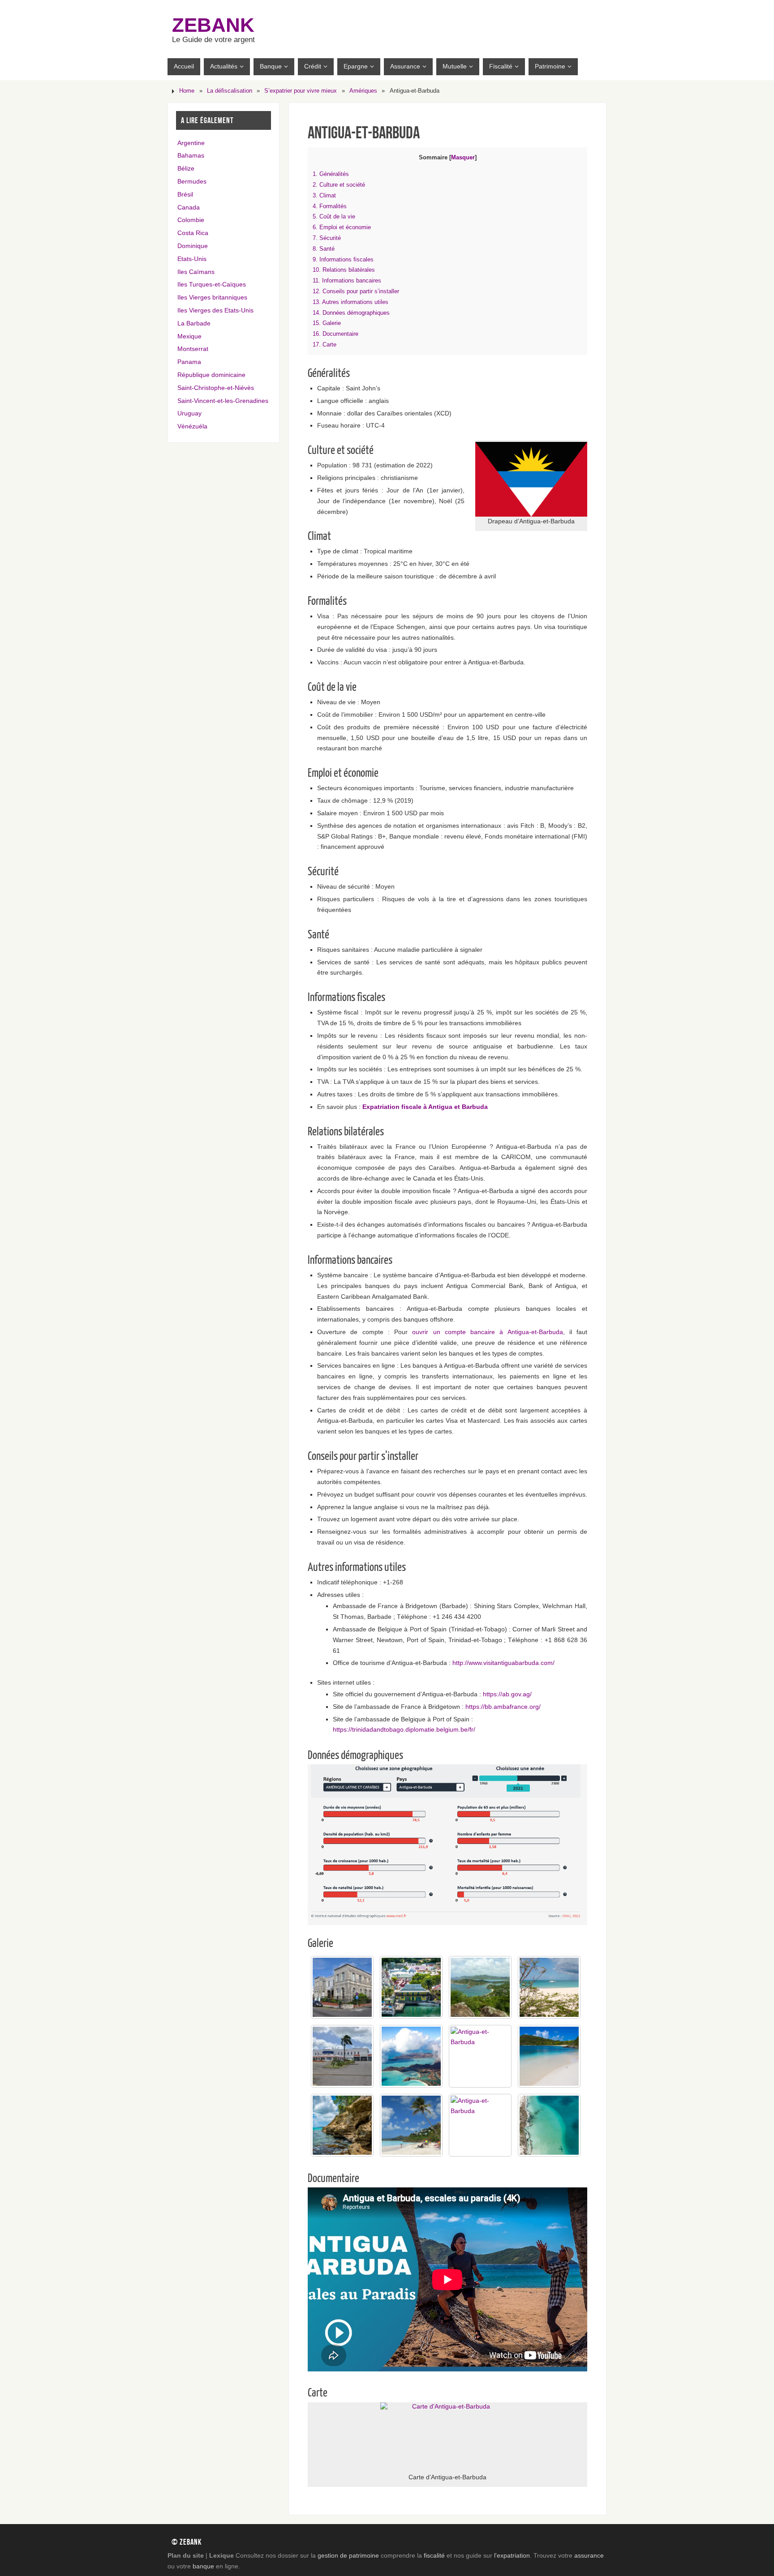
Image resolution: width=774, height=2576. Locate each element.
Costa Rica (193, 233)
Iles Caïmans (196, 272)
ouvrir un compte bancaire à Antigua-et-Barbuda (487, 1332)
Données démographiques (351, 313)
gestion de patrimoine (348, 2555)
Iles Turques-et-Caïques (212, 284)
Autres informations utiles (350, 302)
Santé (324, 249)
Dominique (193, 246)
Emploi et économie (342, 227)
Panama (189, 362)
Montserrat (193, 349)
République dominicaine (211, 375)
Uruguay (189, 413)
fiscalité (434, 2555)
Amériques (363, 91)
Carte (325, 344)
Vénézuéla (192, 426)
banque (203, 2566)
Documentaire (335, 334)
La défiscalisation (230, 91)
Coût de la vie (334, 216)
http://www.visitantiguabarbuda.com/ (503, 1663)
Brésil (185, 194)
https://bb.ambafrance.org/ (503, 1707)
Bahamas (191, 155)
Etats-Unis (192, 259)
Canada (189, 207)
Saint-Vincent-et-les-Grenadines (223, 401)
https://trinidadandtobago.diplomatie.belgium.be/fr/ (404, 1729)
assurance (589, 2555)
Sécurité (327, 238)
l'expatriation (512, 2555)
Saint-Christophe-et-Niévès (216, 388)
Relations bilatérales (344, 270)
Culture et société (339, 185)
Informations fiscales (343, 259)
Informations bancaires (347, 280)
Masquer (463, 157)
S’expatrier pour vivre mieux (301, 91)
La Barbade (194, 323)
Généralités (331, 174)
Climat (324, 195)
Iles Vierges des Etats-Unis (215, 310)
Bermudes (192, 181)
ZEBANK (213, 25)
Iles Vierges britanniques (212, 297)
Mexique (189, 336)
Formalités (330, 206)
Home (187, 91)
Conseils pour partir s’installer (356, 291)
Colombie (191, 220)
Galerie (327, 323)
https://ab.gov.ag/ (507, 1694)
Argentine (191, 143)
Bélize (186, 168)
